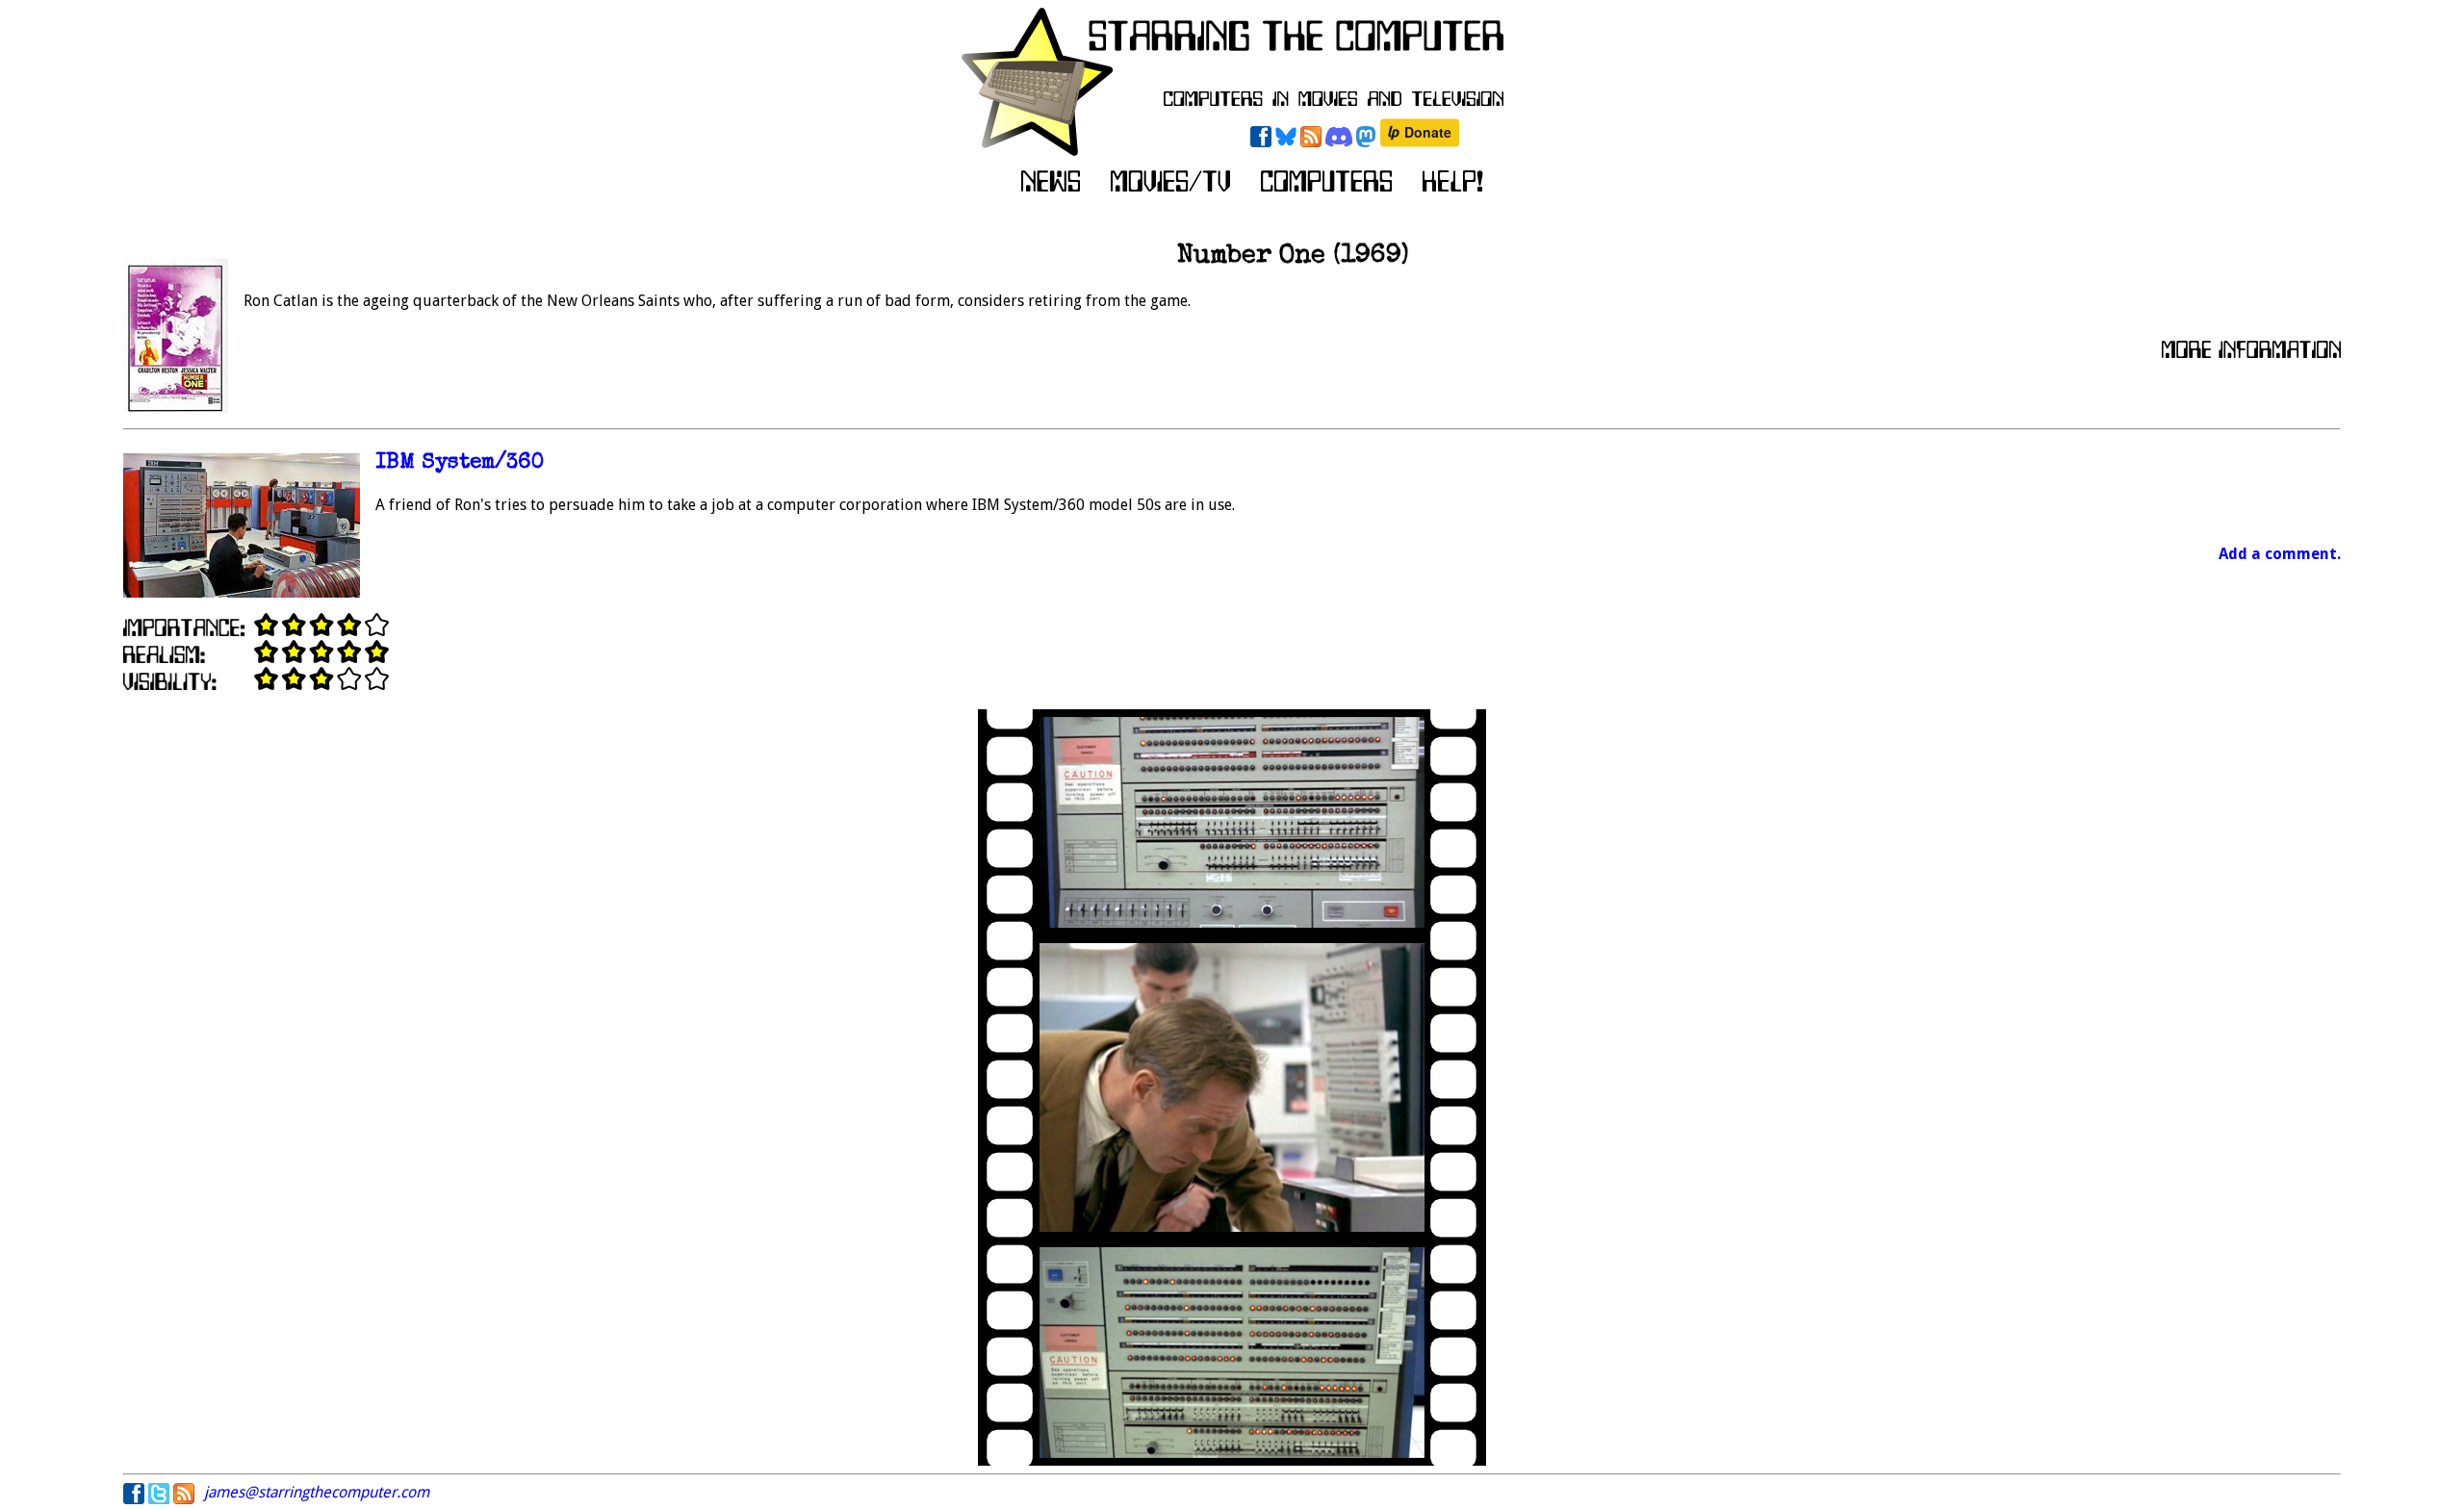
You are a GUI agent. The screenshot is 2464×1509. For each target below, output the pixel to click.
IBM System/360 (460, 463)
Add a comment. (2280, 554)
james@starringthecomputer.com (317, 1492)
